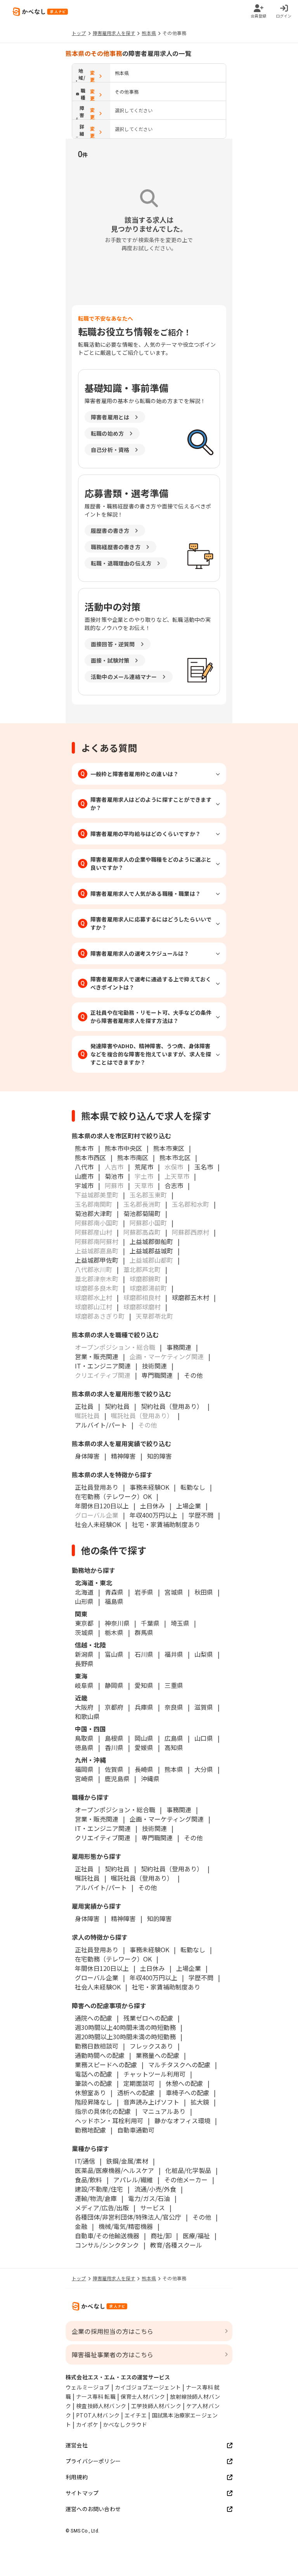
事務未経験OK (149, 1487)
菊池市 (114, 1176)
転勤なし (193, 1487)
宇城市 (84, 1185)
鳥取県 (84, 1738)
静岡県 (114, 1685)
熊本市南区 (133, 1157)
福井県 (174, 1654)
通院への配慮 (94, 2018)
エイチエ (136, 2415)
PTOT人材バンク (98, 2415)
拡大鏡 (200, 2102)
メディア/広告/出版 (102, 2208)
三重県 (174, 1685)
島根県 (114, 1738)
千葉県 (150, 1623)
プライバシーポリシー (93, 2461)
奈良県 (174, 1707)
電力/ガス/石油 (149, 2198)
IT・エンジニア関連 (103, 1366)
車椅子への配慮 (187, 2093)
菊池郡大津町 (94, 1213)
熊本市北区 (175, 1157)
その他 (193, 1375)
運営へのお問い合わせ (93, 2509)
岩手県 (144, 1592)
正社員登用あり (97, 1487)
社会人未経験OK (98, 1524)
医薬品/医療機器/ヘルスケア (114, 2170)
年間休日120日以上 (102, 1506)
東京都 (84, 1623)
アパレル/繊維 (133, 2180)
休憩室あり (90, 2093)
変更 (92, 76)
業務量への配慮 (158, 2055)
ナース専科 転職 (96, 2396)
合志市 (174, 1185)
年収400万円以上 (153, 1515)
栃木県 (114, 1632)
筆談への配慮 (94, 2083)
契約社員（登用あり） (172, 1406)
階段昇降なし (94, 2102)
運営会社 (77, 2445)
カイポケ (87, 2424)
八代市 (84, 1167)
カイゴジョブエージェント (148, 2387)
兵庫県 (144, 1707)
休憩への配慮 (184, 2083)
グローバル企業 (97, 1977)
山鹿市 (84, 1176)
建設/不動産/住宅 (99, 2189)
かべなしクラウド (125, 2424)
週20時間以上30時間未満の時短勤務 (125, 2037)
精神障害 (123, 1456)
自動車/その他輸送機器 (107, 2236)
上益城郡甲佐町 (97, 1260)
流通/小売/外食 (155, 2189)
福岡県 (84, 1769)
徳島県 (84, 1747)
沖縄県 (150, 1778)
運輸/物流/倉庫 (96, 2198)
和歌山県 (87, 1716)
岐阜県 (84, 1685)
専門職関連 (157, 1375)
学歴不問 (201, 1515)
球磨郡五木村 (191, 1297)
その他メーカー (186, 2180)
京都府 (114, 1707)
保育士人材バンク (143, 2396)
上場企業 (189, 1506)
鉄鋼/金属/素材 (127, 2161)
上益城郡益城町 (151, 1251)
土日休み (152, 1506)
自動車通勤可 (136, 2130)
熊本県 (149, 33)
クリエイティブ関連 (103, 1838)
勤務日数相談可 (97, 2046)
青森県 (114, 1592)
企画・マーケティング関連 (167, 1819)
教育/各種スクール (176, 2245)
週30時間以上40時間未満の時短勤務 (125, 2027)
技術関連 (154, 1366)
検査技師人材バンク (101, 2406)
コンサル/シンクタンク (107, 2245)
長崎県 (144, 1769)
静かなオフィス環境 (182, 2120)
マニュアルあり (164, 2111)
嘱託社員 (87, 1878)
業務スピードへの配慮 (106, 2065)
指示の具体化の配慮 (103, 2111)
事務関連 (179, 1347)
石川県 (144, 1654)
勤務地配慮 (90, 2130)
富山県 (114, 1654)
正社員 (84, 1406)
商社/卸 (161, 2236)
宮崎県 (84, 1778)
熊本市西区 (90, 1157)
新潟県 (84, 1654)
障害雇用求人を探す (114, 33)
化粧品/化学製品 (188, 2170)
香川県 (114, 1747)
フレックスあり (151, 2046)
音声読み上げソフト (151, 2102)
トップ (79, 33)
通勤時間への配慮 (100, 2055)
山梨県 (204, 1654)
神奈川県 (117, 1623)
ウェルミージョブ (88, 2387)
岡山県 (144, 1738)
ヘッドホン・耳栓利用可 (109, 2120)
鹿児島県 (117, 1778)
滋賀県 (204, 1707)
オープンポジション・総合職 (115, 1810)
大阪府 (84, 1707)
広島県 (174, 1738)
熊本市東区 (169, 1148)
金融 (81, 2226)
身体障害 (87, 1456)
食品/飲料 (88, 2180)
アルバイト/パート (101, 1425)
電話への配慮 (94, 2074)
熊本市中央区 (123, 1148)
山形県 (84, 1601)
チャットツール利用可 (154, 2074)
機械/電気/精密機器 (126, 2226)
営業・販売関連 (97, 1356)
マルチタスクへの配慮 (179, 2065)
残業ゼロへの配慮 (148, 2018)
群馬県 (144, 1632)
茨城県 (84, 1632)
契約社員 (117, 1406)
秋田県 (204, 1592)
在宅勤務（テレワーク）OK (113, 1496)
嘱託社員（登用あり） (142, 1878)
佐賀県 (114, 1769)
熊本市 (84, 1148)
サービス (152, 2208)
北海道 (84, 1592)
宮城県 (174, 1592)
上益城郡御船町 (151, 1241)
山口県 (204, 1738)
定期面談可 (139, 2083)
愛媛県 (144, 1747)
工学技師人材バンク (156, 2406)
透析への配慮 (136, 2093)
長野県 (84, 1663)
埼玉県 (180, 1623)
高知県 (174, 1747)
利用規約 (77, 2477)
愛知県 (144, 1685)
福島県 (114, 1601)
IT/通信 (85, 2161)
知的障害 (159, 1456)
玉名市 (204, 1167)
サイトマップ (82, 2493)
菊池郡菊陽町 (142, 1213)
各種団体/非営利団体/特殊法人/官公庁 (128, 2217)
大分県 (204, 1769)
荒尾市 (144, 1167)
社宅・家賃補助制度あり (166, 1524)
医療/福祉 (196, 2236)
